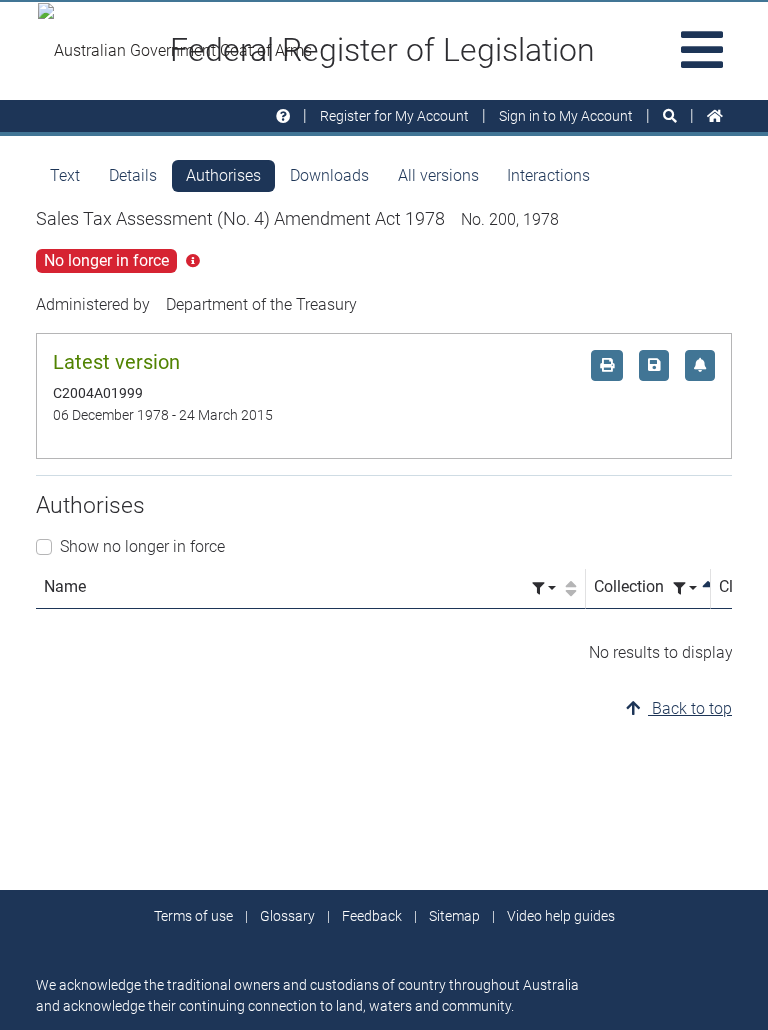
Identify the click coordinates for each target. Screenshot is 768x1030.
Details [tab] (133, 175)
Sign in (566, 116)
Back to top (690, 708)
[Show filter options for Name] (544, 588)
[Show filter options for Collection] (685, 588)
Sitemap (454, 916)
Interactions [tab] (548, 175)
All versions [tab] (438, 175)
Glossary (287, 916)
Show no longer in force (142, 546)
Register (394, 116)
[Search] (670, 116)
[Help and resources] (283, 116)
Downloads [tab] (329, 175)
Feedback (372, 916)
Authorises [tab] (223, 175)
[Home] (715, 116)
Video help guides (561, 916)
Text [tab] (65, 175)
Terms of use (193, 916)
